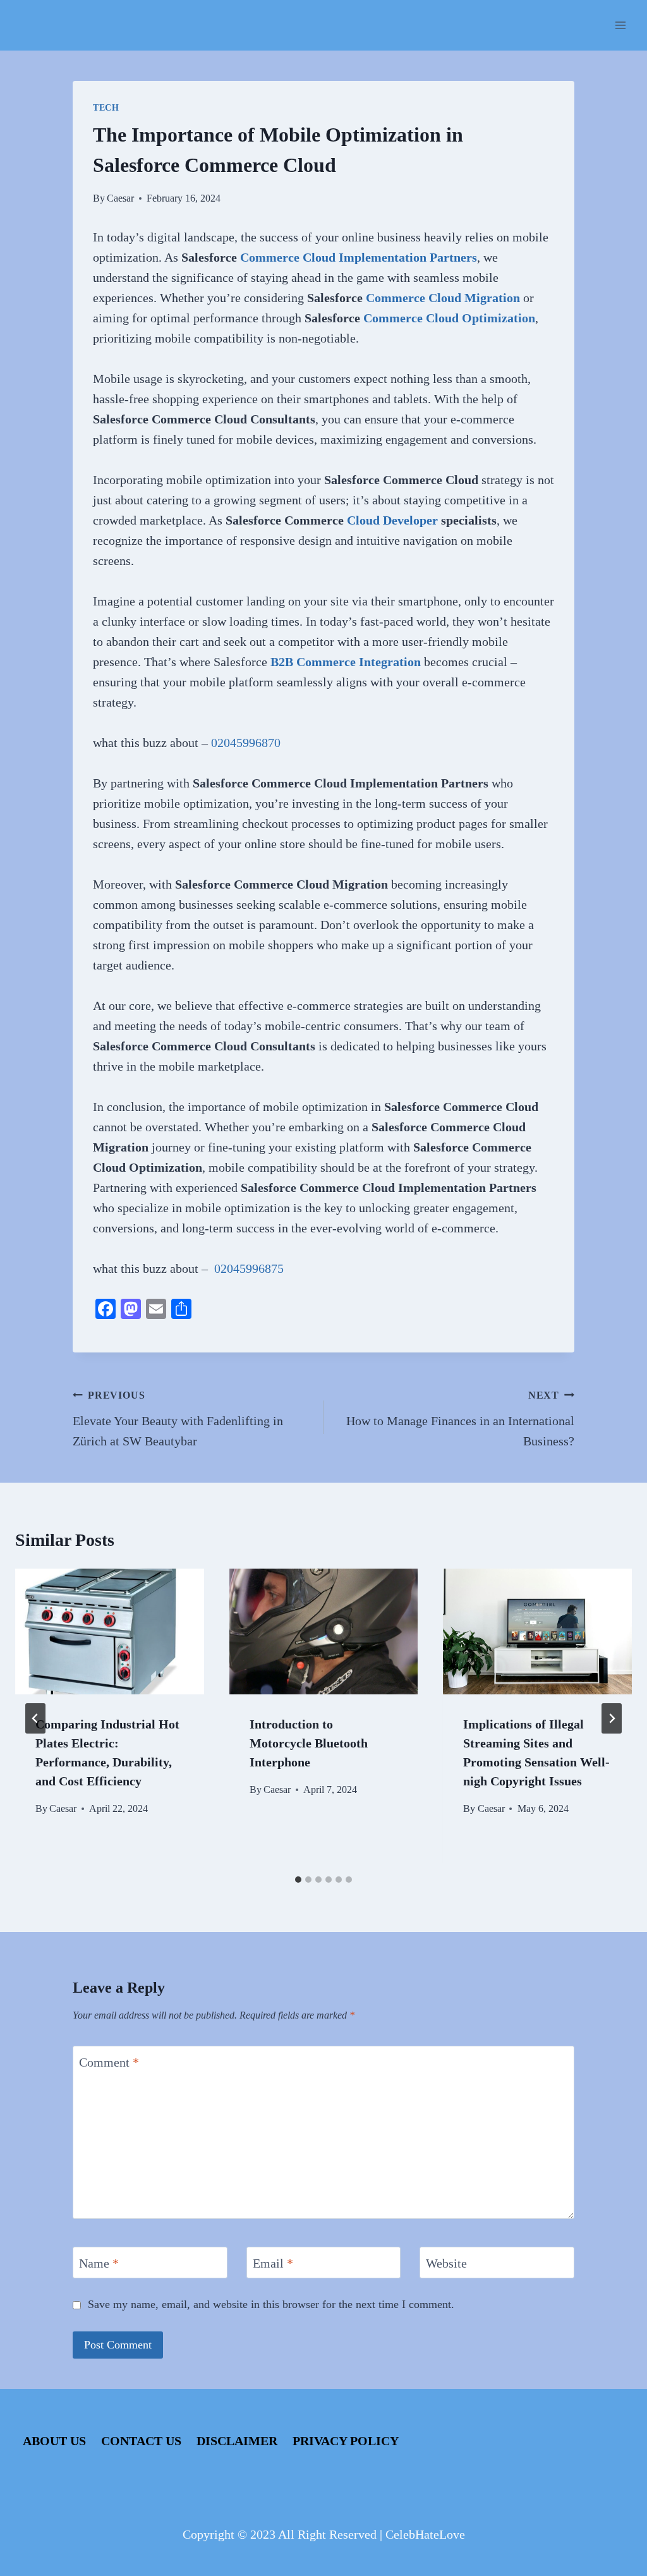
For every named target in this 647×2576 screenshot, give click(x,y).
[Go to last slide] (35, 1718)
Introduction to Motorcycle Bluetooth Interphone (309, 1743)
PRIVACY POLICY (346, 2441)
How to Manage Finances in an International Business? (460, 1419)
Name (99, 2263)
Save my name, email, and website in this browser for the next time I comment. (271, 2304)
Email (273, 2263)
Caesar (120, 198)
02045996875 (249, 1268)
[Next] (612, 1718)
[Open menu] (620, 25)
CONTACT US (141, 2441)
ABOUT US (54, 2441)
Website (446, 2263)
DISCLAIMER (237, 2441)
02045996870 (246, 743)
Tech (106, 108)
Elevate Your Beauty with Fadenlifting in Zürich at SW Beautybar (178, 1419)
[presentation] (110, 1631)
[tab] (298, 1880)
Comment (109, 2062)
